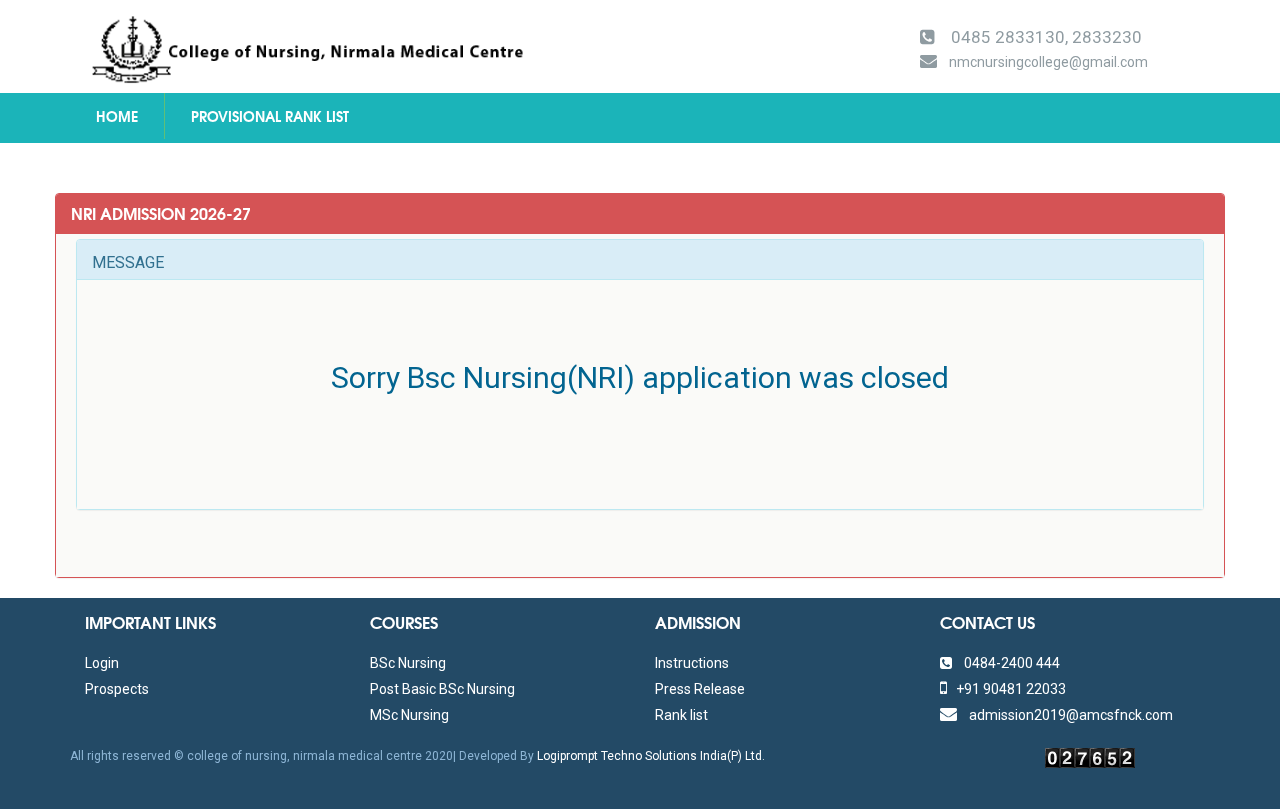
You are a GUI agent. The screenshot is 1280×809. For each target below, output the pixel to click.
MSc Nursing (409, 715)
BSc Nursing (408, 663)
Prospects (117, 689)
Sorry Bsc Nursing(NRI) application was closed (640, 377)
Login (102, 663)
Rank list (681, 715)
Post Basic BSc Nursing (442, 689)
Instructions (692, 663)
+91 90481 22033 (1006, 689)
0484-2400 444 (1006, 663)
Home (117, 116)
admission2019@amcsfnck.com (1065, 715)
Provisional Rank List (270, 116)
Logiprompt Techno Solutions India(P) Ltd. (651, 756)
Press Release (700, 689)
